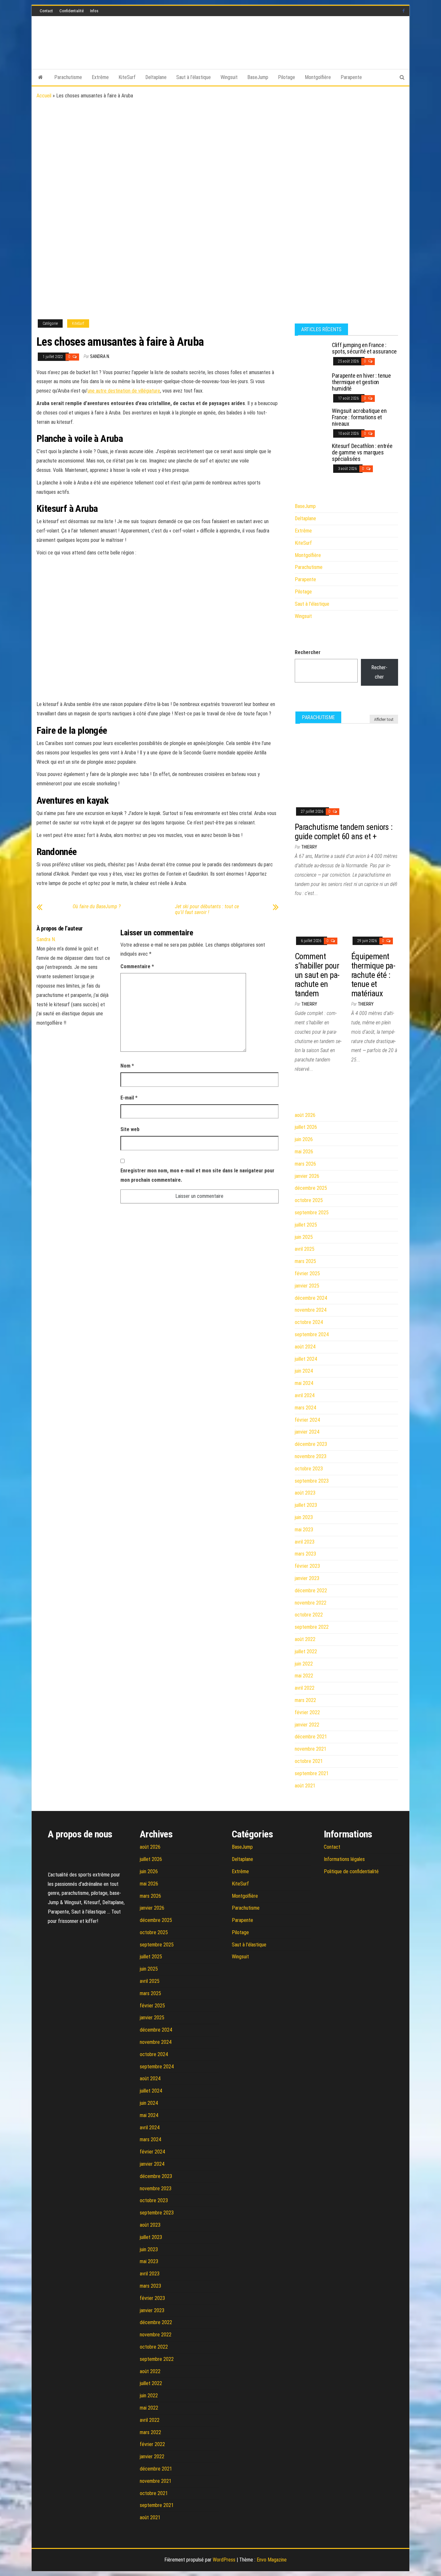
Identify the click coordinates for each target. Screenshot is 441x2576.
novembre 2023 (311, 1456)
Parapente (351, 77)
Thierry (309, 847)
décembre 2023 (311, 1444)
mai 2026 (304, 1152)
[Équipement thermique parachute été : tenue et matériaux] (375, 919)
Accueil (44, 96)
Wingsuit (229, 77)
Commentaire (137, 966)
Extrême (100, 77)
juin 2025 (304, 1237)
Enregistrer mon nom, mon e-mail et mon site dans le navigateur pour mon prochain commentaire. (197, 1175)
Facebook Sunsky (404, 11)
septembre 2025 (312, 1213)
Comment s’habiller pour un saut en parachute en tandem (317, 975)
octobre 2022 (309, 1615)
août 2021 (305, 1786)
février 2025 (307, 1273)
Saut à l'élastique (312, 604)
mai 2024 (304, 1383)
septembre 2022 (312, 1627)
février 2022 (307, 1712)
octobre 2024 (309, 1322)
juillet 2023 (306, 1505)
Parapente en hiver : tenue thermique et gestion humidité (361, 382)
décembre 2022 (311, 1591)
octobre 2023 (309, 1469)
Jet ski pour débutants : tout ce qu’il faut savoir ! (207, 910)
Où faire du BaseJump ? (97, 907)
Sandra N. (100, 356)
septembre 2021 (312, 1773)
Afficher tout (384, 720)
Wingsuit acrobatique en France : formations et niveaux (359, 417)
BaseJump (258, 77)
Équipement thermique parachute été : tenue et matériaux (373, 975)
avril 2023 (305, 1542)
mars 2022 (305, 1700)
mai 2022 (304, 1676)
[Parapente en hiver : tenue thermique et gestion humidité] (311, 384)
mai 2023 (304, 1530)
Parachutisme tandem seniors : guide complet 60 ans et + (344, 832)
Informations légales (344, 1859)
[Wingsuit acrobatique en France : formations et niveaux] (311, 419)
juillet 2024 (306, 1359)
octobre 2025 (309, 1200)
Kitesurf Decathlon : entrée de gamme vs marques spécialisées (362, 452)
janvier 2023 (307, 1578)
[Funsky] (41, 77)
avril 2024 (305, 1395)
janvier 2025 (307, 1286)
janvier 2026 (307, 1176)
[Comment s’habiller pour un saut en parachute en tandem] (318, 919)
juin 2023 (304, 1517)
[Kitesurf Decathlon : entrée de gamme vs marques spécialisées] (311, 455)
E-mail (129, 1098)
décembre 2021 (311, 1737)
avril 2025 (305, 1249)
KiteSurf (127, 77)
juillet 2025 (306, 1225)
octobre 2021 (309, 1761)
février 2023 (307, 1566)
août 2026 (305, 1115)
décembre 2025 (311, 1188)
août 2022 (305, 1639)
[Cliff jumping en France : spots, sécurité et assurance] (311, 354)
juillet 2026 (306, 1127)
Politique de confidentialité (351, 1871)
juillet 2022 (306, 1651)
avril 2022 (305, 1688)
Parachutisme (68, 77)
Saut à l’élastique (194, 77)
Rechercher (308, 652)
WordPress (224, 2560)
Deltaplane (156, 77)
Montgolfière (318, 77)
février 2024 (307, 1420)
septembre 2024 (312, 1334)
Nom (127, 1066)
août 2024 (305, 1347)
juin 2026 (304, 1139)
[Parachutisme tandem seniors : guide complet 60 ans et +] (346, 765)
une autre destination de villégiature (124, 391)
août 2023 (305, 1493)
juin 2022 (304, 1664)
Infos (94, 11)
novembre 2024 (311, 1310)
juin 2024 (304, 1371)
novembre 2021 (311, 1749)
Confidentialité (72, 11)
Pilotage (287, 77)
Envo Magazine (272, 2560)
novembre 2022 (311, 1603)
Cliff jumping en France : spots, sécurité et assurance (364, 348)
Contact (46, 11)
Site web (130, 1129)
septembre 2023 (312, 1481)
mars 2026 (305, 1164)
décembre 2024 (311, 1298)
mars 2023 (305, 1554)
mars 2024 (305, 1408)
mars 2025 (305, 1261)
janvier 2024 (307, 1432)
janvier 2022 (307, 1725)
